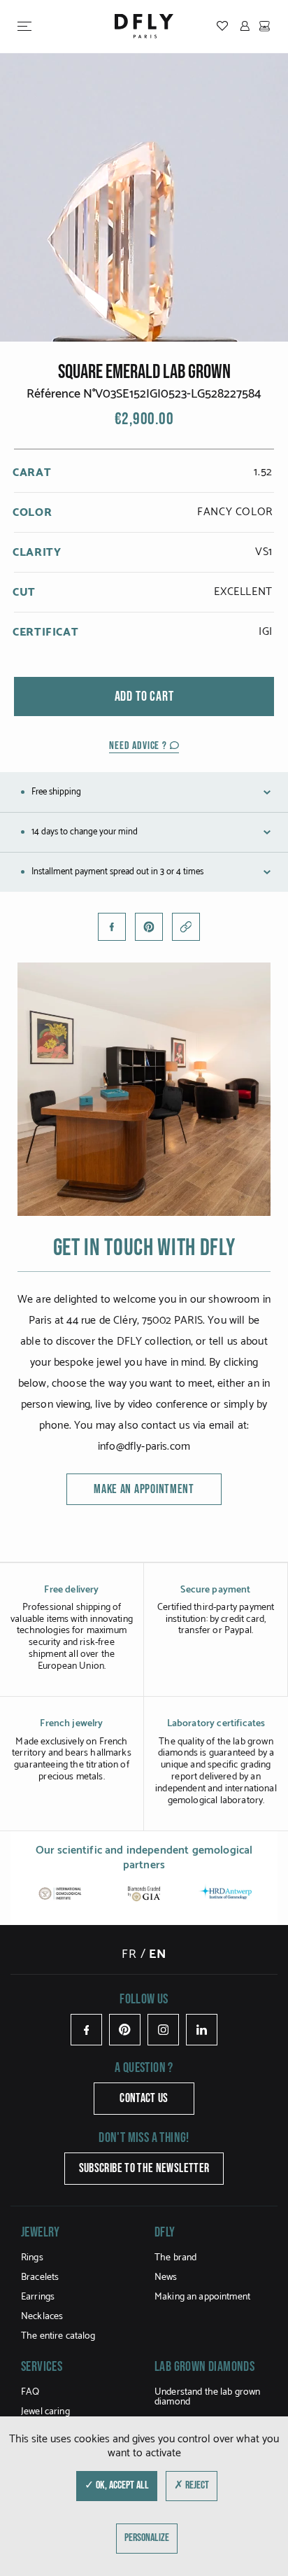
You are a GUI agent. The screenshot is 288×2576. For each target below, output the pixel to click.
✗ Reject (192, 2485)
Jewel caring (45, 2412)
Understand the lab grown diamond (207, 2397)
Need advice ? (139, 746)
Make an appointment (144, 1489)
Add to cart (144, 696)
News (166, 2277)
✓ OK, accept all (117, 2485)
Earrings (38, 2297)
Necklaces (42, 2317)
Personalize (147, 2538)
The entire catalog (58, 2336)
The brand (175, 2258)
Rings (32, 2258)
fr (129, 1954)
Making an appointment (202, 2297)
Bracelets (40, 2277)
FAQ (30, 2392)
